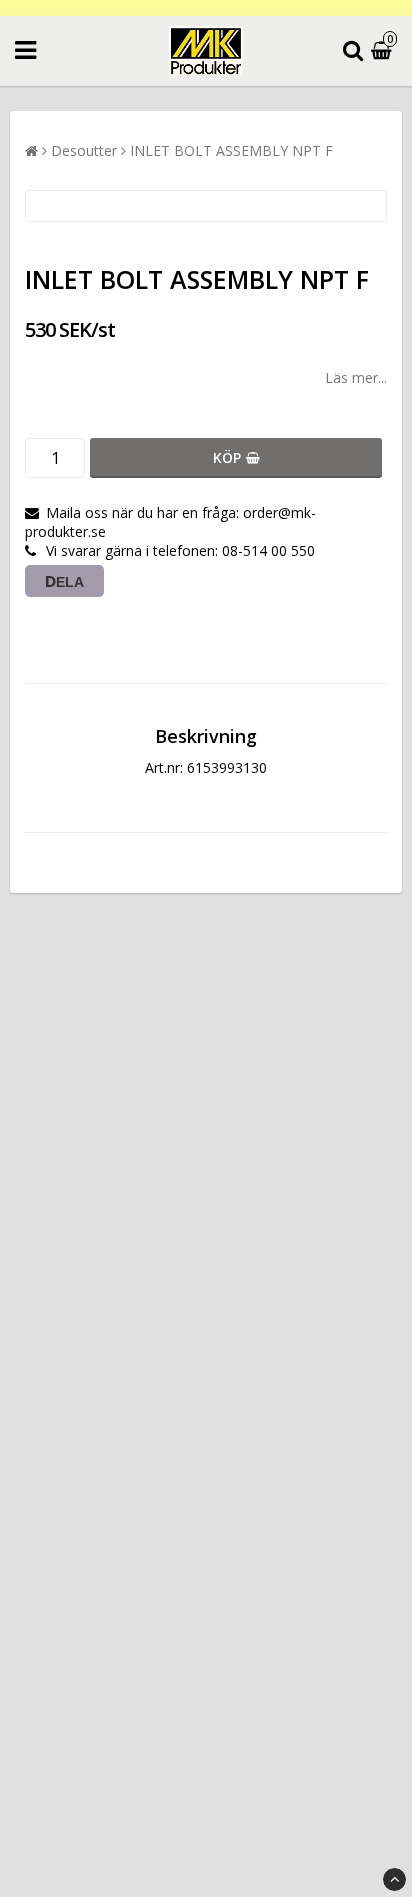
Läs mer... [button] (356, 377)
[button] (384, 51)
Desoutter (84, 150)
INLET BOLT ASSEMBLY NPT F (231, 150)
